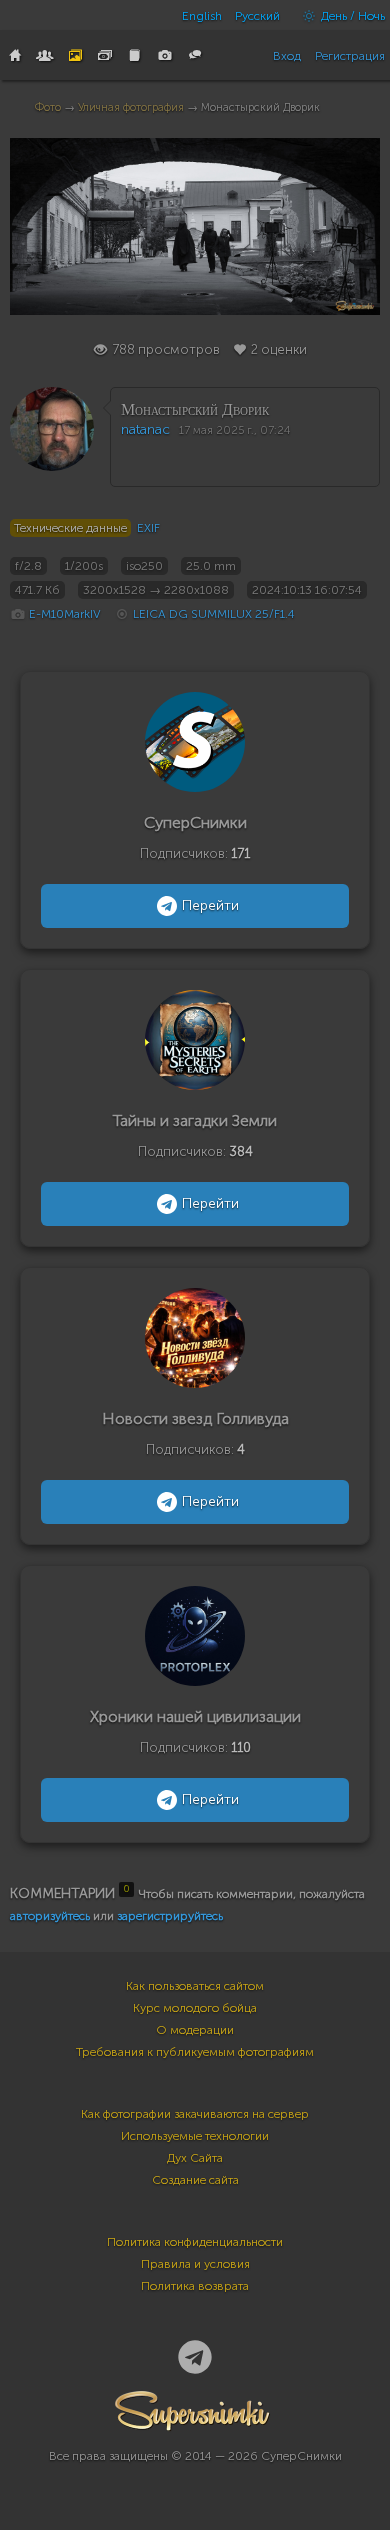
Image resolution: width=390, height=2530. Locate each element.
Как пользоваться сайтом (195, 1986)
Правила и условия (195, 2264)
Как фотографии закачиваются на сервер (195, 2114)
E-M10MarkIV (65, 614)
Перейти (210, 905)
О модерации (195, 2030)
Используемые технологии (195, 2136)
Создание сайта (195, 2180)
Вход (287, 56)
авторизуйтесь (50, 1916)
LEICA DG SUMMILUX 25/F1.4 (214, 614)
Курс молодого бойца (195, 2008)
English (202, 16)
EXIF (148, 528)
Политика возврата (195, 2286)
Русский (257, 16)
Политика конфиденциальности (195, 2242)
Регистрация (350, 56)
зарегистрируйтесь (170, 1916)
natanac (145, 429)
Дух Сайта (195, 2158)
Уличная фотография (131, 107)
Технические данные (70, 528)
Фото (48, 107)
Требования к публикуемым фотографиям (195, 2052)
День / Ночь (351, 16)
